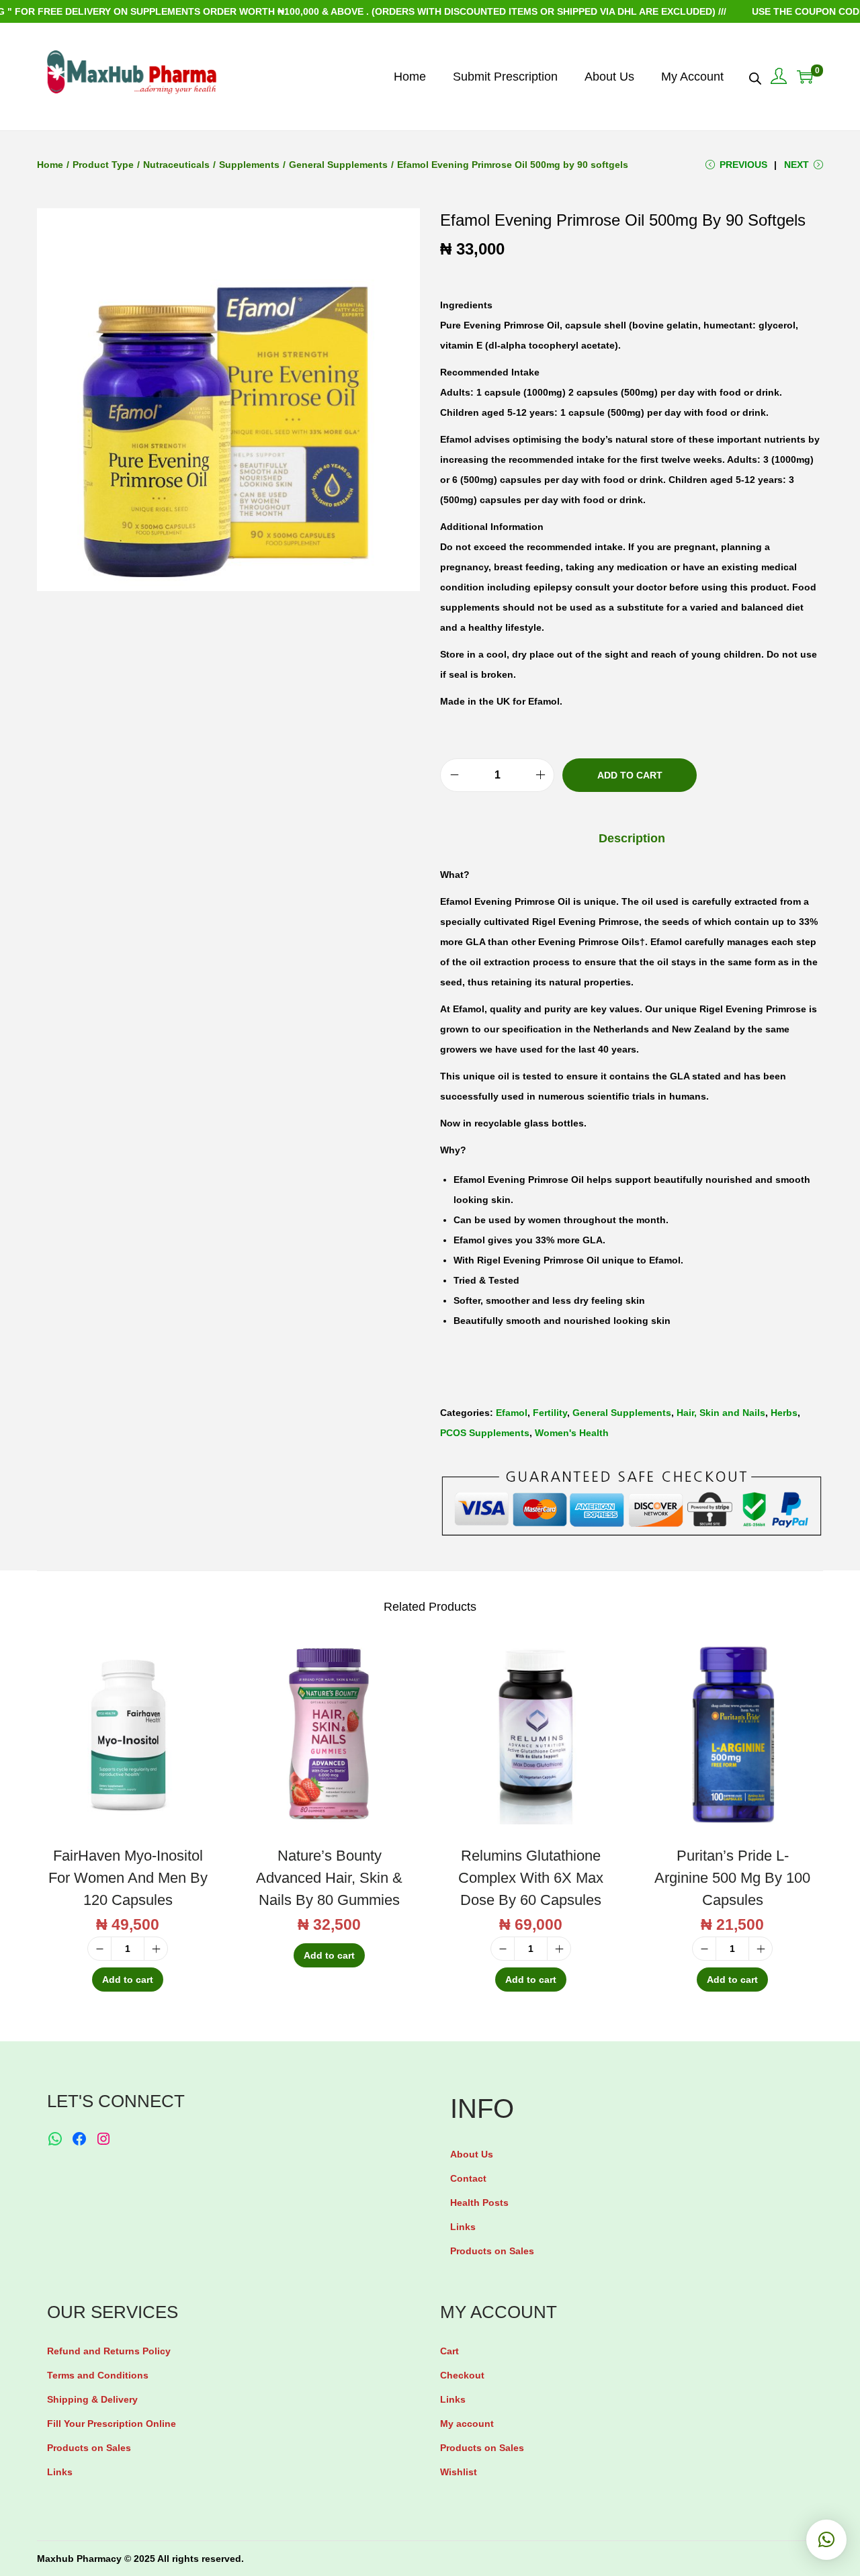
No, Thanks (434, 1339)
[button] (826, 2540)
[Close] (589, 1187)
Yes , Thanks (434, 1288)
